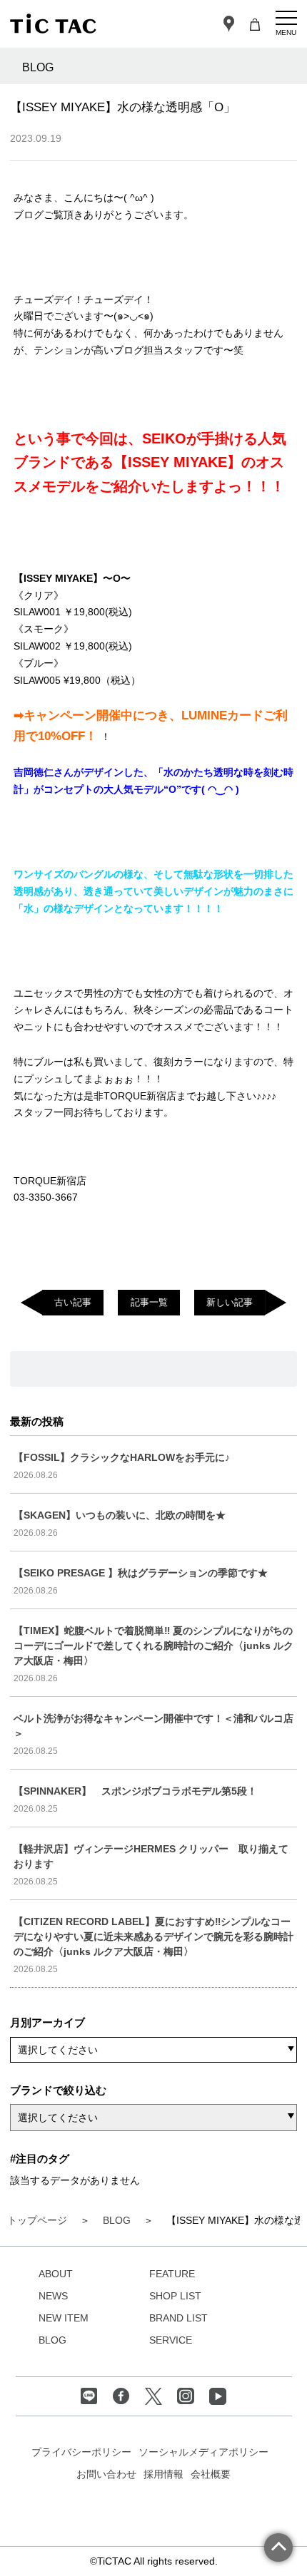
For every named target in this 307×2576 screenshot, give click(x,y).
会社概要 (211, 2474)
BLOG (52, 2340)
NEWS (53, 2296)
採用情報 (163, 2474)
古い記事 (73, 1302)
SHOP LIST (175, 2296)
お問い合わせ (106, 2474)
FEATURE (172, 2274)
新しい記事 (230, 1302)
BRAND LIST (178, 2318)
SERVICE (171, 2340)
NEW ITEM (64, 2318)
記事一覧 (149, 1302)
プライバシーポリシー (81, 2452)
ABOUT (56, 2274)
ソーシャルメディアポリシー (203, 2452)
